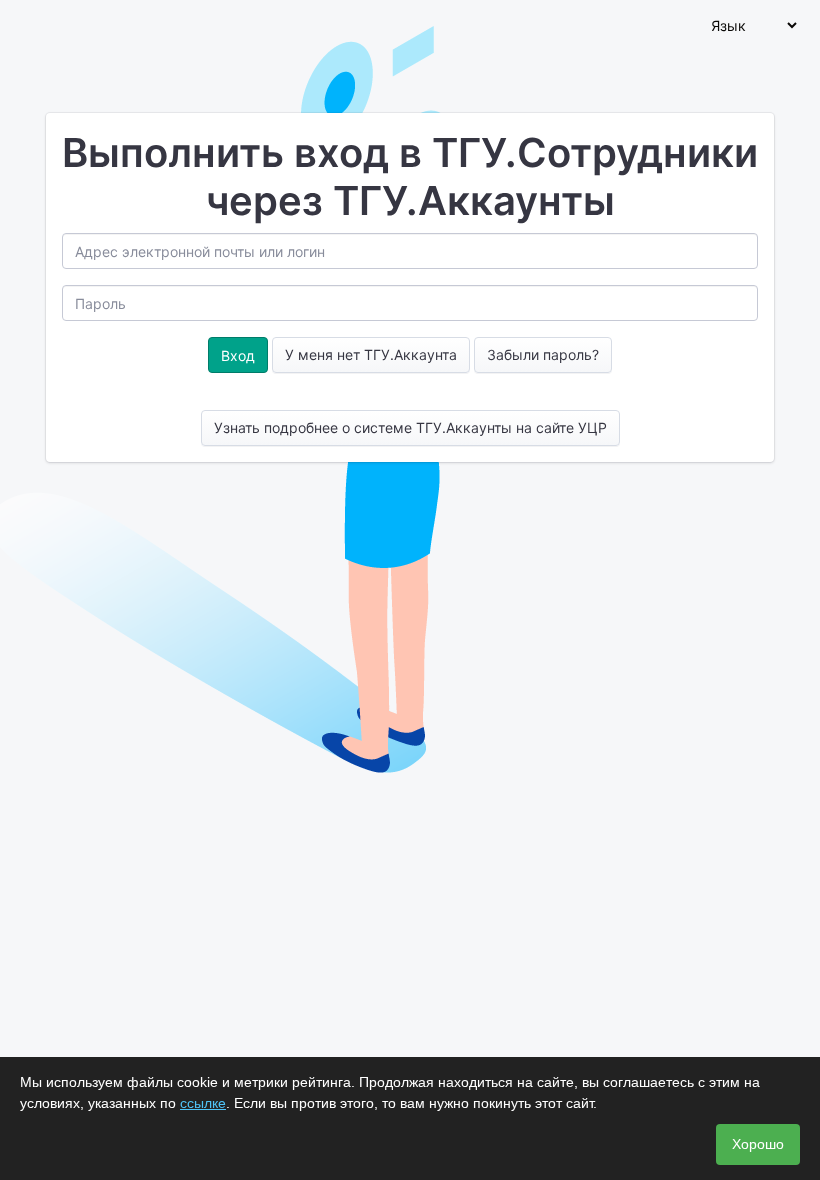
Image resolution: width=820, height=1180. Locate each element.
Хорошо (758, 1144)
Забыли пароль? (543, 354)
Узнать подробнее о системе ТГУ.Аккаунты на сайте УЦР (410, 427)
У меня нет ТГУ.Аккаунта (371, 354)
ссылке (203, 1103)
